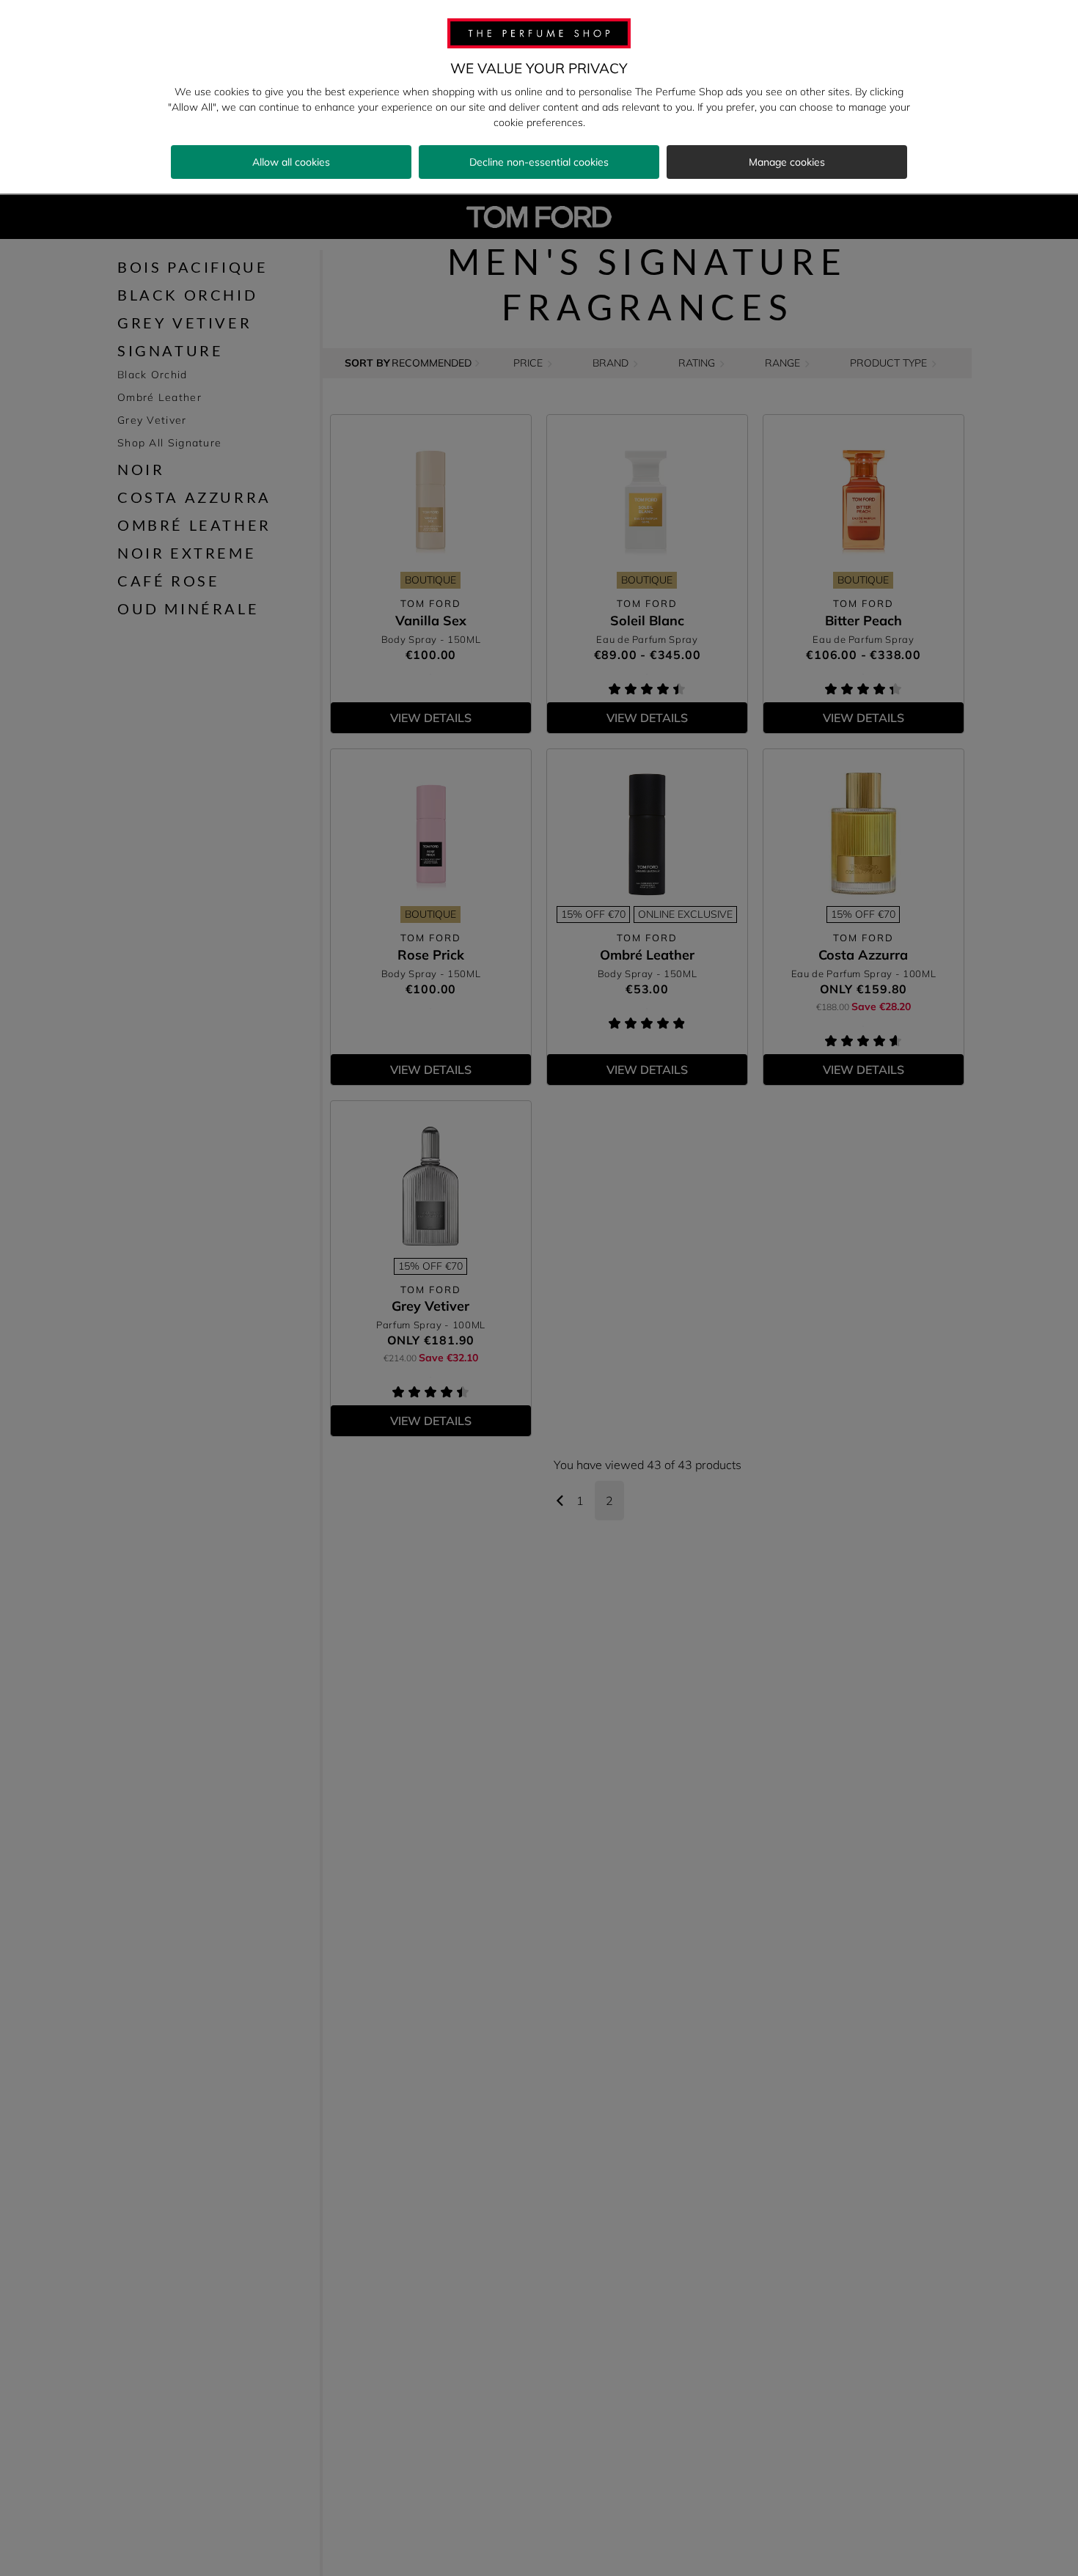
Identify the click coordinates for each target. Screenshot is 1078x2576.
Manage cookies (787, 162)
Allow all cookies (291, 162)
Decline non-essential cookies (539, 162)
